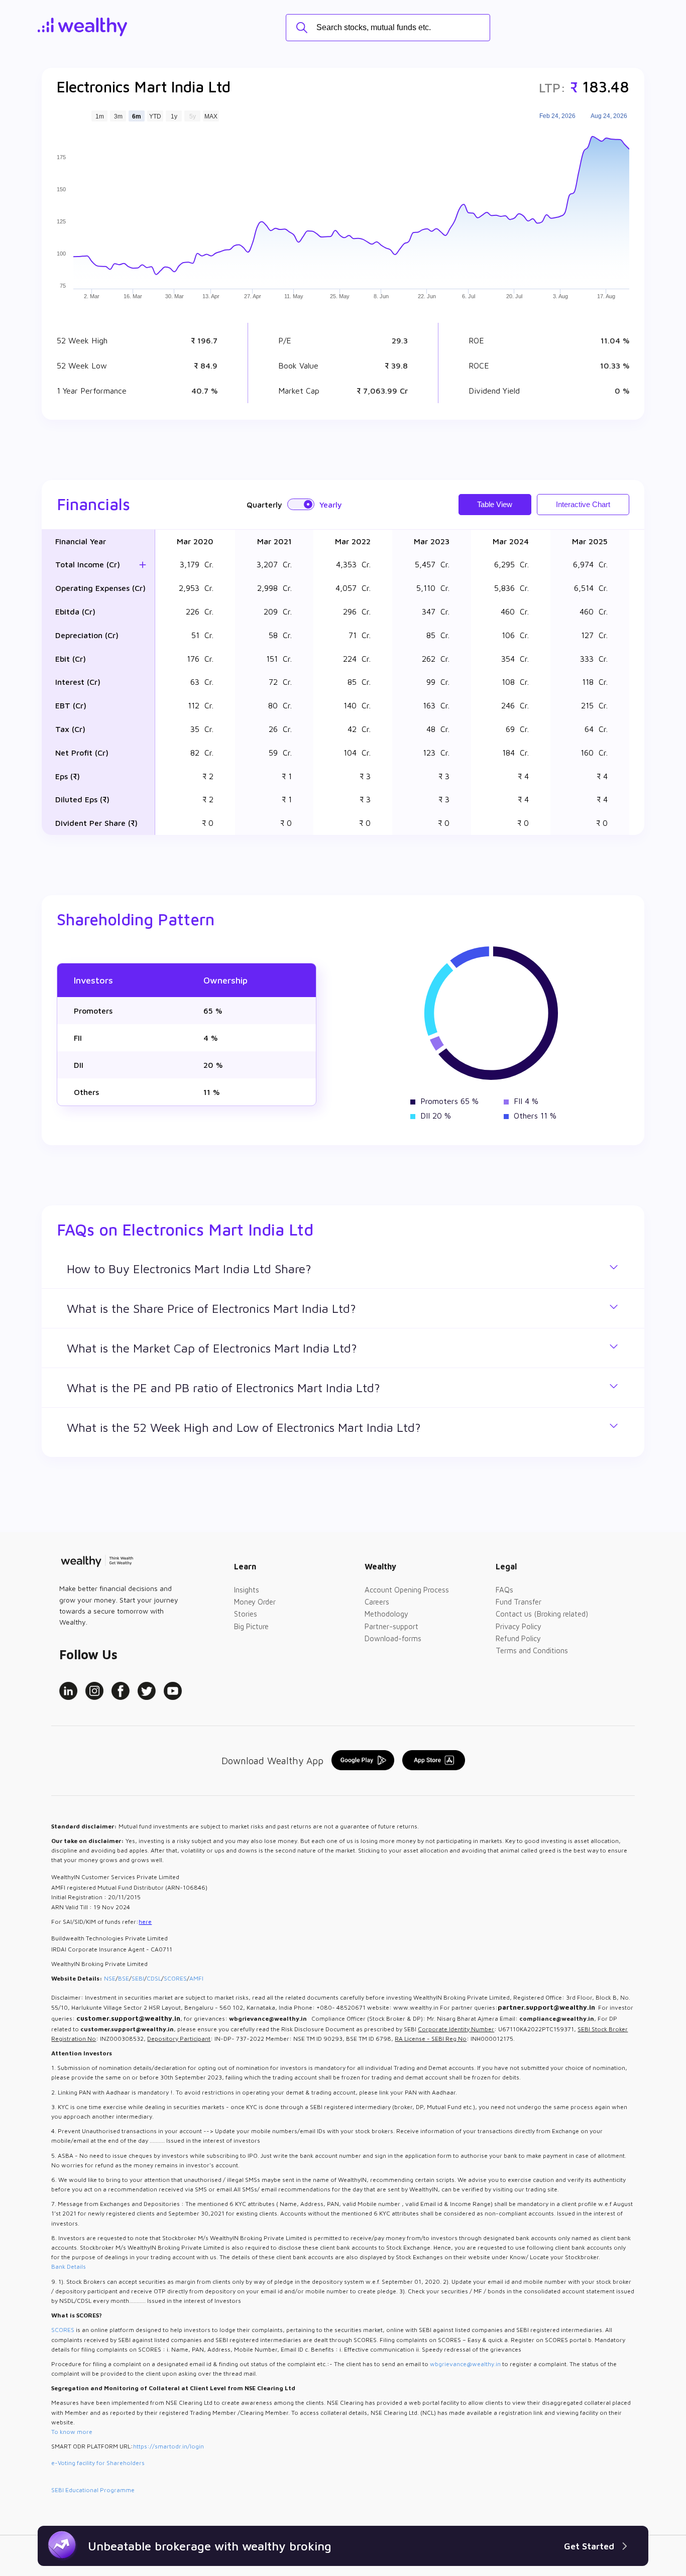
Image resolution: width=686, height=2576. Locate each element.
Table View (495, 504)
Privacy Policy (519, 1626)
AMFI (196, 1978)
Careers (377, 1602)
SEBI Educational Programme (93, 2490)
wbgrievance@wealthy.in (465, 2364)
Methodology (386, 1614)
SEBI (138, 1978)
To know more (72, 2432)
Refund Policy (518, 1638)
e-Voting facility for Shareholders (98, 2463)
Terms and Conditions (532, 1650)
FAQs (504, 1590)
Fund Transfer (519, 1602)
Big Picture (251, 1626)
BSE (124, 1978)
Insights (247, 1590)
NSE (110, 1978)
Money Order (255, 1602)
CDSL (154, 1978)
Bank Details (69, 2266)
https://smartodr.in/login (168, 2446)
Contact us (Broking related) (542, 1614)
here (145, 1922)
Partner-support (391, 1626)
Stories (246, 1614)
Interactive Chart (583, 504)
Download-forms (393, 1638)
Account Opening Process (407, 1590)
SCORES (175, 1978)
